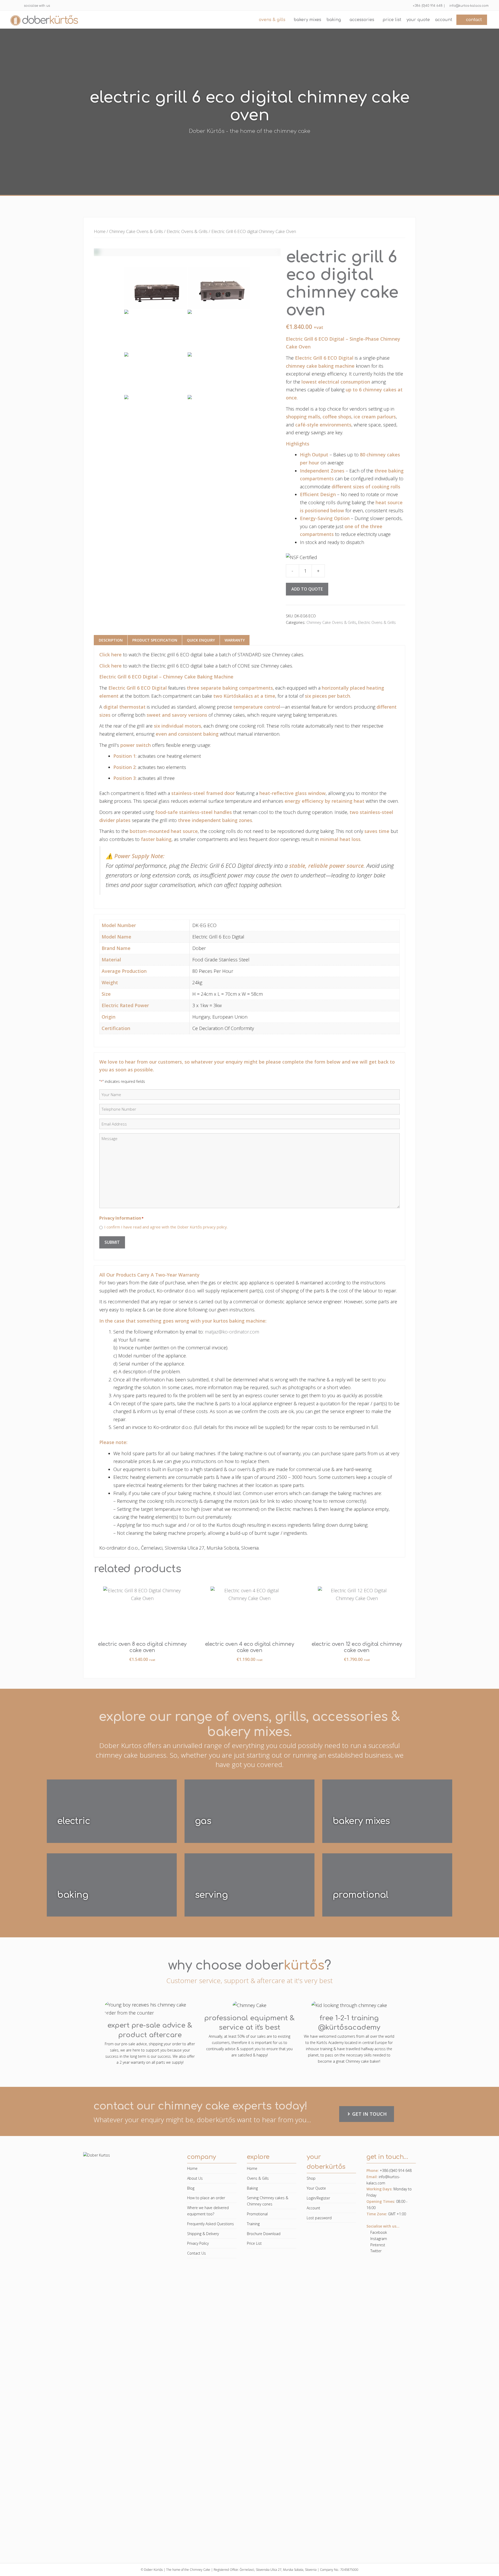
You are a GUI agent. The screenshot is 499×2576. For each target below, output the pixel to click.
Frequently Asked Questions (211, 2224)
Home (100, 231)
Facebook (378, 2232)
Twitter (375, 2251)
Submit (112, 1242)
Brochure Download (264, 2234)
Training (253, 2224)
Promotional (257, 2214)
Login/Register (318, 2198)
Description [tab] (111, 640)
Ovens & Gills (272, 20)
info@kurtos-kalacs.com (468, 6)
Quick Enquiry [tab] (201, 640)
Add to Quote (307, 589)
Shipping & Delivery (203, 2234)
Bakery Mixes (307, 20)
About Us (195, 2178)
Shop (311, 2178)
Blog (191, 2188)
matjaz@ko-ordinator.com (232, 1332)
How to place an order (206, 2198)
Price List (392, 20)
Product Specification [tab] (155, 640)
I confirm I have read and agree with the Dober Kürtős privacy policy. (166, 1227)
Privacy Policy (198, 2243)
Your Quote (418, 20)
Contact (473, 20)
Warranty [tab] (235, 640)
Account (444, 20)
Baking (334, 20)
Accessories (362, 20)
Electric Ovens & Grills (187, 231)
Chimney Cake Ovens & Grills (136, 231)
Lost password (319, 2218)
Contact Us (196, 2253)
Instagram (378, 2239)
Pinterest (377, 2245)
